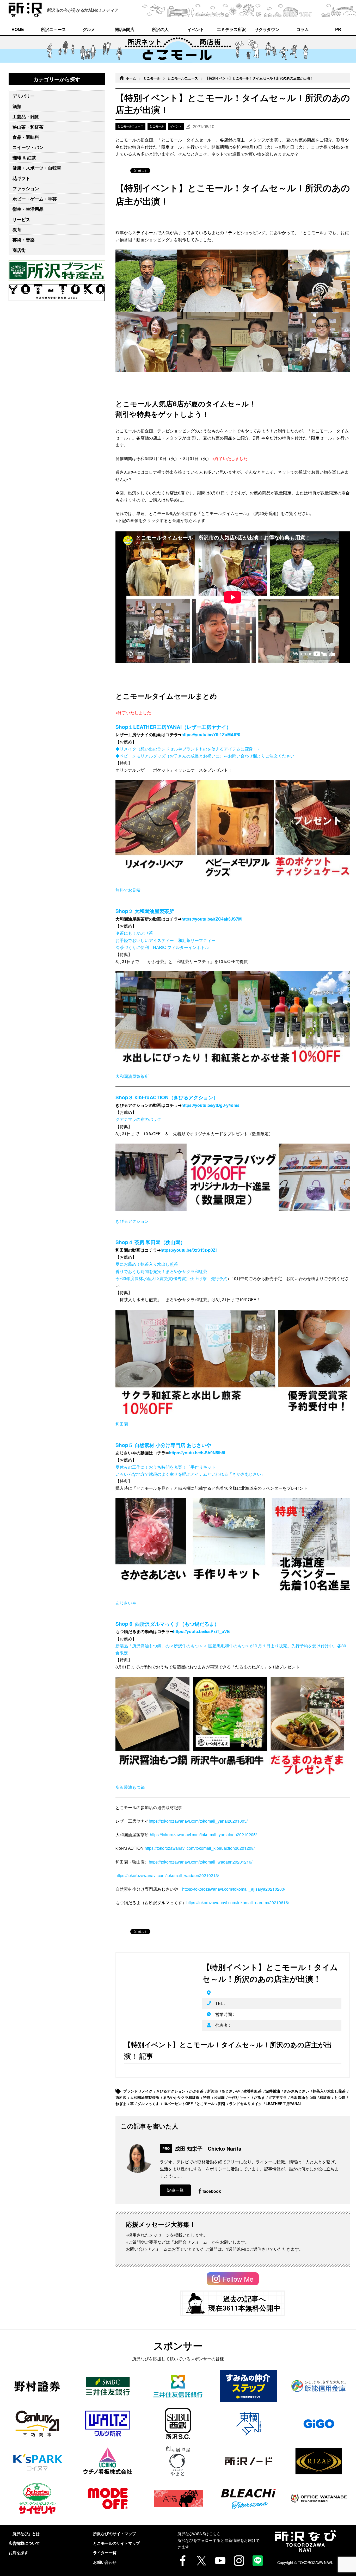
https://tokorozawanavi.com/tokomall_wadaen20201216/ (201, 1862)
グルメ (89, 29)
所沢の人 (160, 29)
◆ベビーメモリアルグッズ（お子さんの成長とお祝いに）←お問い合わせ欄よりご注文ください (205, 756)
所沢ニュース (53, 29)
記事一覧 (175, 2190)
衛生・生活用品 (28, 209)
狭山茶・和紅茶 (28, 127)
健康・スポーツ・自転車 (37, 168)
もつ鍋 (340, 2097)
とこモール (152, 78)
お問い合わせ (105, 2562)
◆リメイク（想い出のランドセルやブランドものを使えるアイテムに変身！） (188, 749)
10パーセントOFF (178, 2103)
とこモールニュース (183, 78)
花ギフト (21, 178)
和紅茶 (326, 2097)
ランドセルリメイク (246, 2103)
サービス (21, 219)
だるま (260, 2097)
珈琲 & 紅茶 (24, 158)
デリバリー (24, 96)
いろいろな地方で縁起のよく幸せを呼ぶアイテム (161, 1474)
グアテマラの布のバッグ (138, 1119)
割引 (222, 2103)
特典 (207, 2097)
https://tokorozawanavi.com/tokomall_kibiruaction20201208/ (200, 1848)
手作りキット (240, 2097)
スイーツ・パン (28, 147)
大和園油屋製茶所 (132, 1076)
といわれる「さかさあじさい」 (236, 1474)
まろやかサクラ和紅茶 (182, 2097)
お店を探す (18, 2553)
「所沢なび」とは (24, 2534)
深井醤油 (273, 2091)
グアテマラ (278, 2097)
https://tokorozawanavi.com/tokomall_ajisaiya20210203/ (234, 1889)
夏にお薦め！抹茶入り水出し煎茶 (147, 1264)
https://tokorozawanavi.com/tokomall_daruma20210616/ (238, 1902)
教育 (17, 229)
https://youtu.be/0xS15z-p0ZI (189, 1250)
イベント (196, 29)
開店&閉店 (125, 29)
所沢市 (213, 2091)
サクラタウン (267, 29)
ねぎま (121, 2103)
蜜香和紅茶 (253, 2091)
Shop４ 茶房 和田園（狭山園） (150, 1242)
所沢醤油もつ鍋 (130, 1787)
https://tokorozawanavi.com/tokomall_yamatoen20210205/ (203, 1835)
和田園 (122, 1424)
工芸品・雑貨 (26, 116)
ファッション (26, 188)
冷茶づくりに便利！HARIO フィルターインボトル (162, 947)
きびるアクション (132, 1221)
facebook (212, 2191)
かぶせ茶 (197, 2091)
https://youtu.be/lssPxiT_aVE (202, 1631)
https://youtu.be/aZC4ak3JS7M (212, 919)
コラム (303, 29)
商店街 (19, 250)
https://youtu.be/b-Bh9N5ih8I (197, 1453)
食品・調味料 (26, 137)
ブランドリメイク (138, 2091)
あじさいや (126, 1603)
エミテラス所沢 (231, 29)
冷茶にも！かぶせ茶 (134, 933)
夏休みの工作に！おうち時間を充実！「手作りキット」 (168, 1467)
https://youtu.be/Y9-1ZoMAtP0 (211, 734)
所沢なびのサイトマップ (115, 2534)
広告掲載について (24, 2543)
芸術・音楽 (24, 240)
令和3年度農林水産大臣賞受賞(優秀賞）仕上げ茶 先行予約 (171, 1278)
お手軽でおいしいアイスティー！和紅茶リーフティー (165, 940)
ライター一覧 (105, 2553)
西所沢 (121, 2097)
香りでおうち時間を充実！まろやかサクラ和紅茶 (162, 1271)
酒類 (17, 106)
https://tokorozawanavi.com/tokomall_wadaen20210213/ (167, 1875)
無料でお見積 (128, 890)
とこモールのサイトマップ (116, 2543)
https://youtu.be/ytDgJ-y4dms (211, 1105)
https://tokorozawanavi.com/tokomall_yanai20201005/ (198, 1821)
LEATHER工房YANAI (284, 2103)
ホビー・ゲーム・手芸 (35, 199)
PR (338, 29)
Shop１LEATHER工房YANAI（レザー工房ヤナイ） (173, 727)
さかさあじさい (297, 2091)
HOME (18, 29)
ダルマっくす (149, 2103)
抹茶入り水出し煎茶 (330, 2091)
